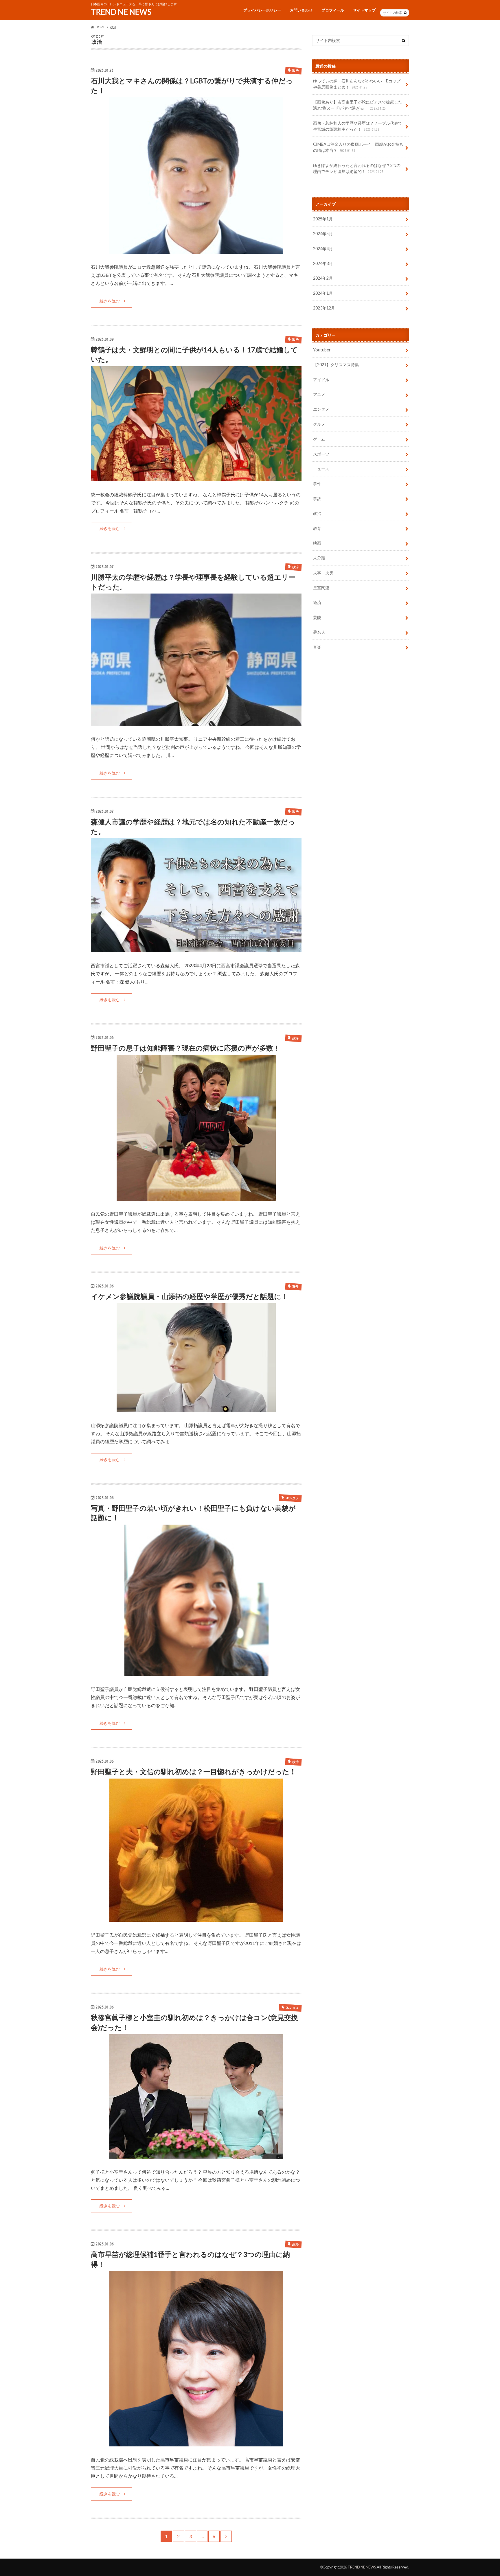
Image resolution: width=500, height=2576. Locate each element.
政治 (317, 514)
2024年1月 (323, 293)
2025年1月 (323, 219)
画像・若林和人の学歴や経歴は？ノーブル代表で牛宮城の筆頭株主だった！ (358, 126)
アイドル (321, 380)
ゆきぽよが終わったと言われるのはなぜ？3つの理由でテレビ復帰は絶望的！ (357, 168)
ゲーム (319, 439)
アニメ (319, 394)
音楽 (317, 647)
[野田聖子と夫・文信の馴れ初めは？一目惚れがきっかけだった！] (196, 1918)
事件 (317, 484)
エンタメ (321, 409)
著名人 (319, 632)
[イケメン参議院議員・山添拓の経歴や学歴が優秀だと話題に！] (196, 1408)
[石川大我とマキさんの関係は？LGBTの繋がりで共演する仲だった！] (196, 250)
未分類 (319, 558)
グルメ (319, 424)
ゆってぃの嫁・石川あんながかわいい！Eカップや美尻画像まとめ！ (357, 84)
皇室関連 (321, 588)
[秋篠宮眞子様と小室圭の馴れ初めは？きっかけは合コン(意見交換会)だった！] (196, 2155)
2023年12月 (324, 308)
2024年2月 (323, 278)
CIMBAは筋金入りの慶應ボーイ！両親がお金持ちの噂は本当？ (358, 147)
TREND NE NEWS (121, 12)
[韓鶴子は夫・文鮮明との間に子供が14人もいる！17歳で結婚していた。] (196, 478)
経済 (317, 603)
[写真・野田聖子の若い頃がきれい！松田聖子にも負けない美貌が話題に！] (196, 1672)
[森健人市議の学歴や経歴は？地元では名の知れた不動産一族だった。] (196, 949)
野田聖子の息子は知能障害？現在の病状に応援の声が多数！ (185, 1048)
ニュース (321, 469)
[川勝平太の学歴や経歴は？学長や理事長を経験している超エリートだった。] (196, 722)
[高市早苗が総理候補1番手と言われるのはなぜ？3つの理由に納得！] (196, 2443)
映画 (317, 543)
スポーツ (321, 454)
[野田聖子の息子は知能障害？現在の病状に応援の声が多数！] (196, 1197)
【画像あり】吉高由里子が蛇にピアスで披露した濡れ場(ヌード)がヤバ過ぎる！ (358, 105)
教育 (317, 528)
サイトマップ (364, 10)
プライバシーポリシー (262, 10)
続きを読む (110, 301)
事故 (317, 499)
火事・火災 (323, 573)
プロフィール (333, 10)
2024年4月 (323, 249)
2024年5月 (323, 234)
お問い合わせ (301, 10)
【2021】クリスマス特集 (336, 365)
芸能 (317, 617)
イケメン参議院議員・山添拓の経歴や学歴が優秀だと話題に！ (190, 1296)
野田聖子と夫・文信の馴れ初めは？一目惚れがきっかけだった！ (194, 1771)
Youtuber (322, 350)
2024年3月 (323, 263)
